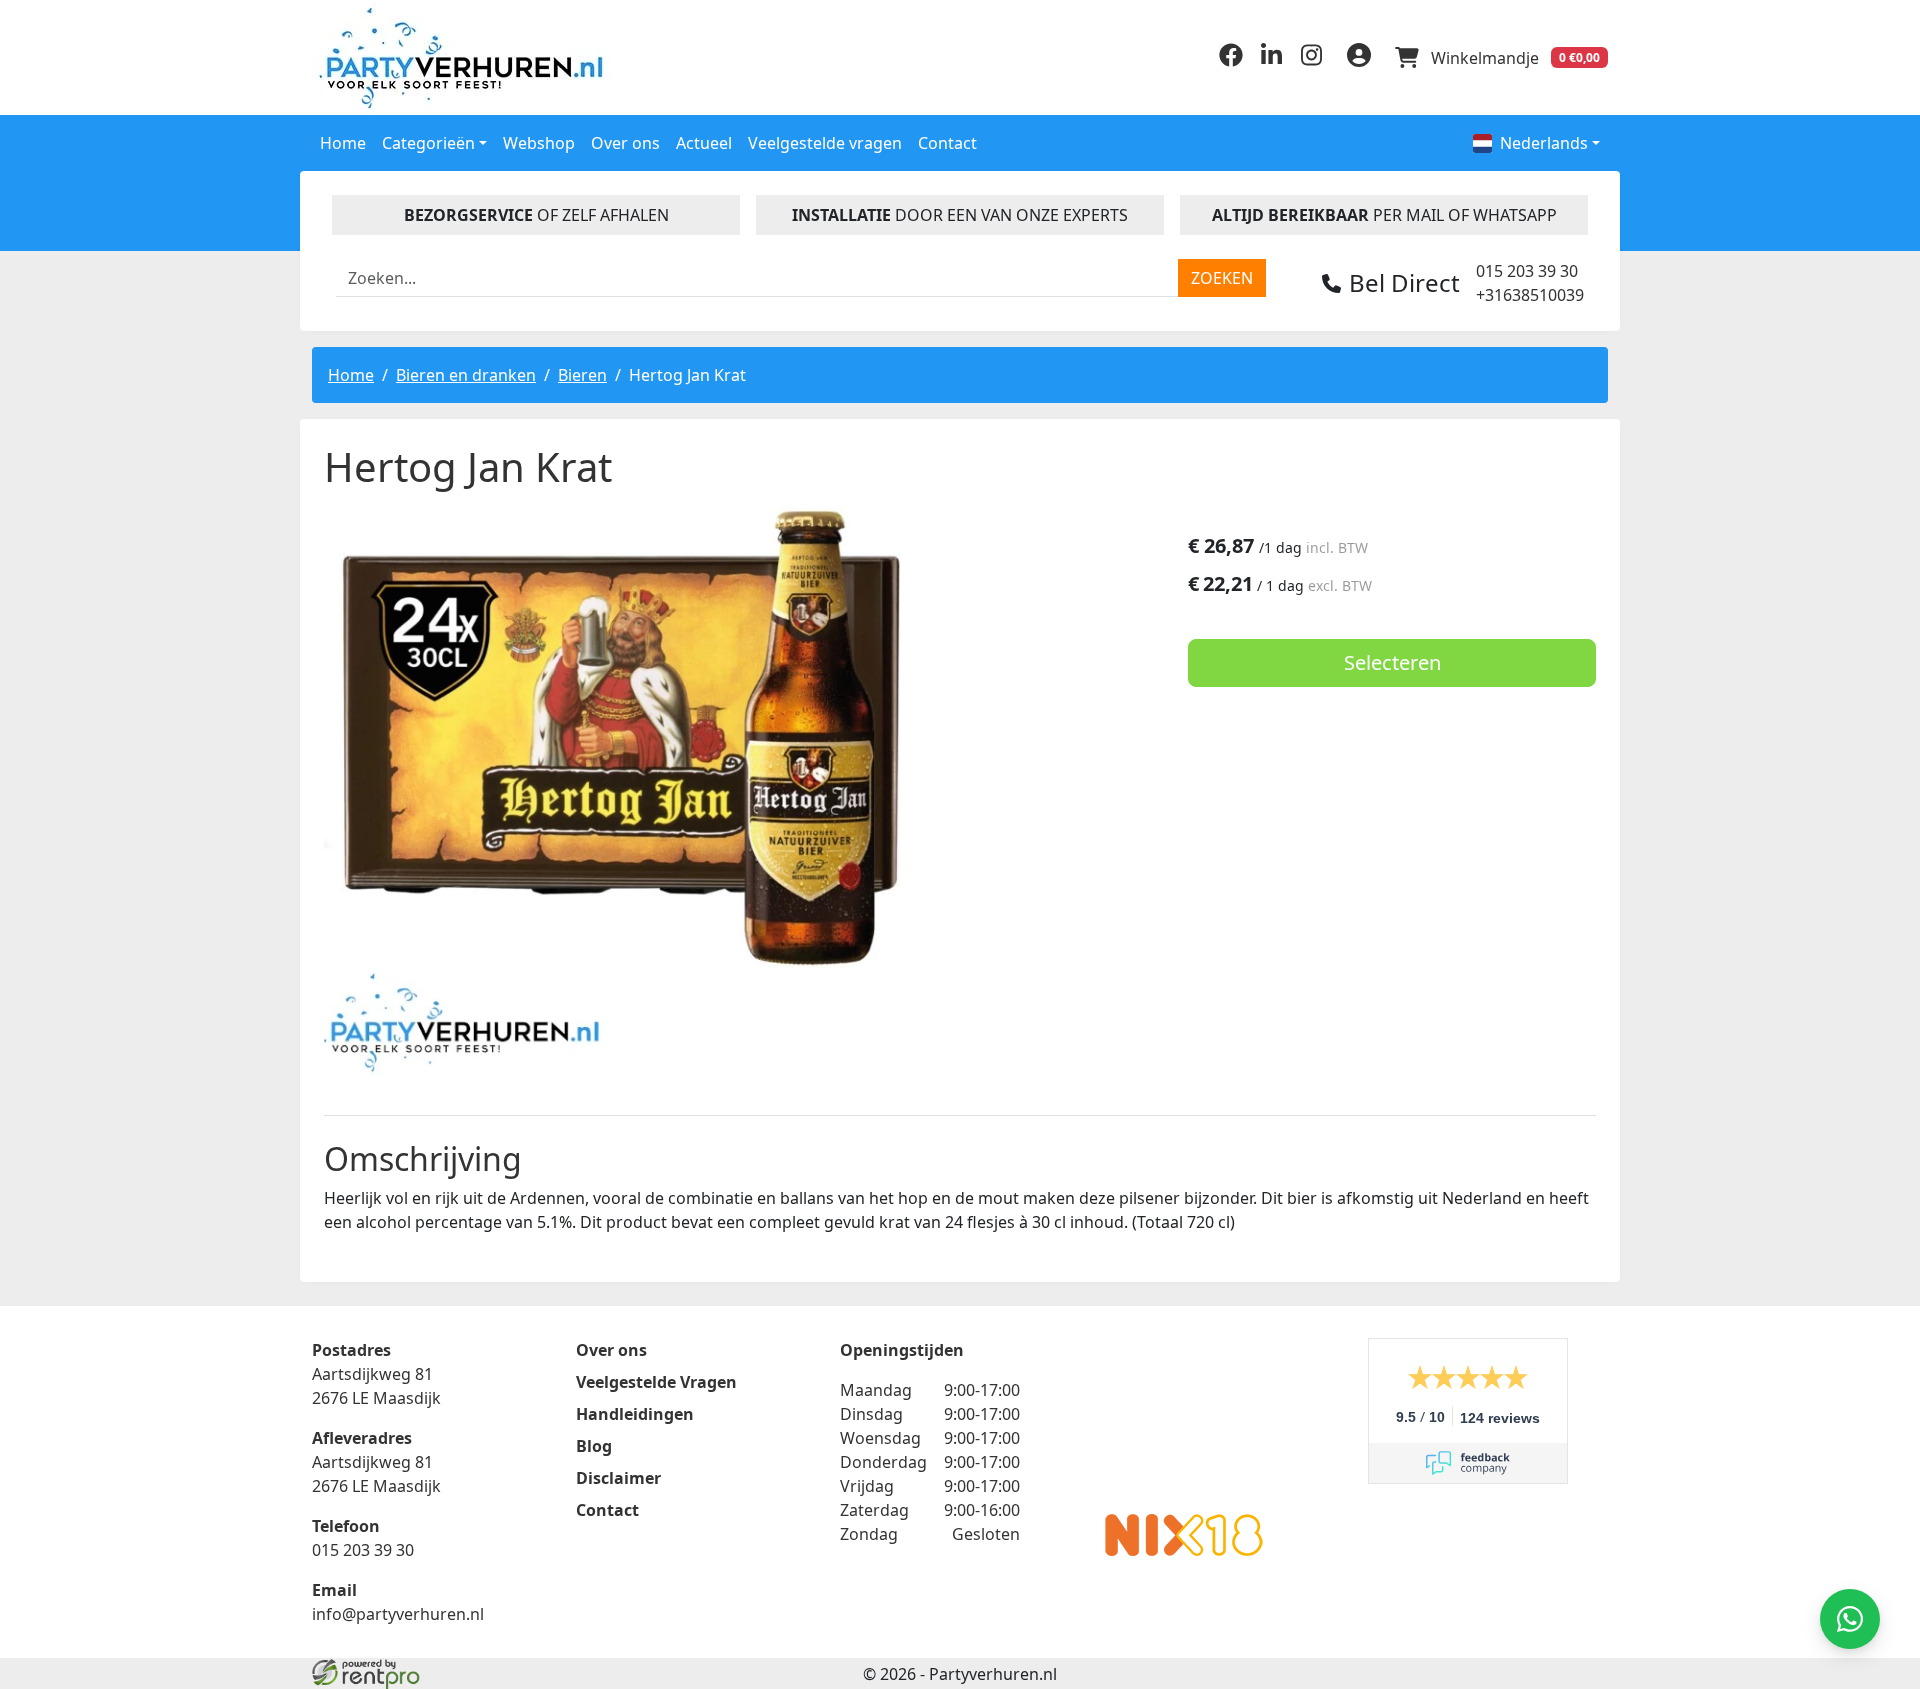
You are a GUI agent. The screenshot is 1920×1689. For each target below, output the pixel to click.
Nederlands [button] (1544, 143)
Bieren (582, 375)
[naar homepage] (465, 57)
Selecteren (1392, 662)
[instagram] (1311, 61)
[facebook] (1231, 61)
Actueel (704, 143)
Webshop (539, 143)
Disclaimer (618, 1478)
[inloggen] (1359, 58)
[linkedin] (1271, 61)
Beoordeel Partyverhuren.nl (1184, 1418)
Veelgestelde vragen (825, 143)
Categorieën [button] (428, 143)
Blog (594, 1446)
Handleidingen (635, 1414)
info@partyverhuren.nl (398, 1614)
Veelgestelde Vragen (656, 1382)
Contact (947, 143)
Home (343, 143)
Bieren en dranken (466, 375)
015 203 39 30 (1527, 271)
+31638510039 (1530, 295)
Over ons (625, 143)
